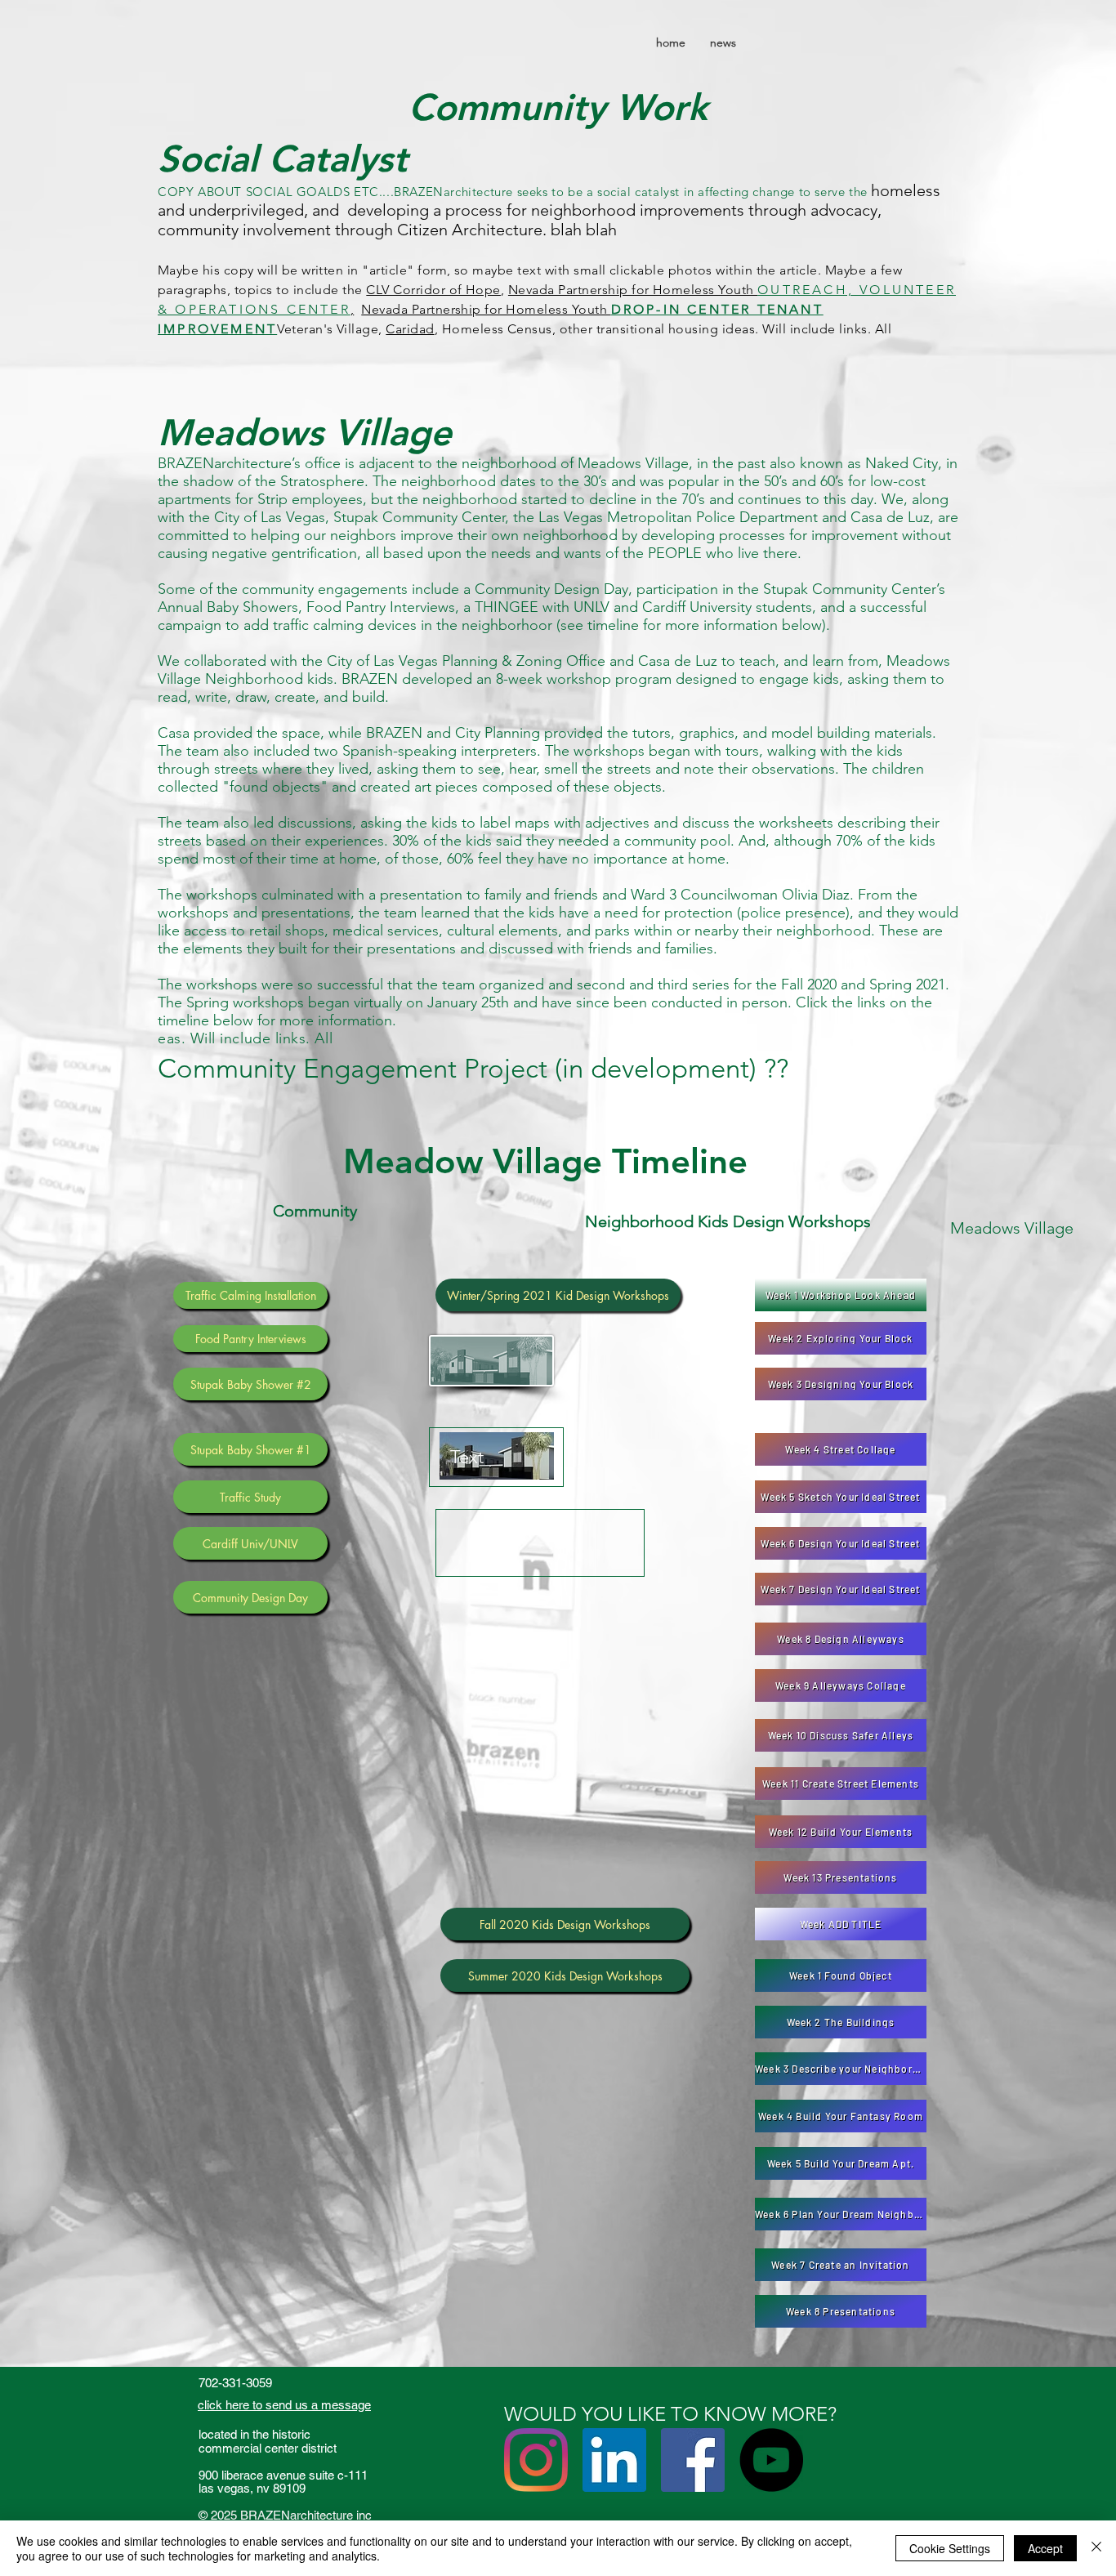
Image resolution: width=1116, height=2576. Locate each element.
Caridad (410, 329)
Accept (1045, 2548)
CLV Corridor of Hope (433, 290)
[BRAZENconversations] (771, 2460)
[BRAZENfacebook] (693, 2460)
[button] (250, 1295)
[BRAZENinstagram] (536, 2460)
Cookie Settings (950, 2548)
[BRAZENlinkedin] (614, 2460)
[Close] (1096, 2548)
